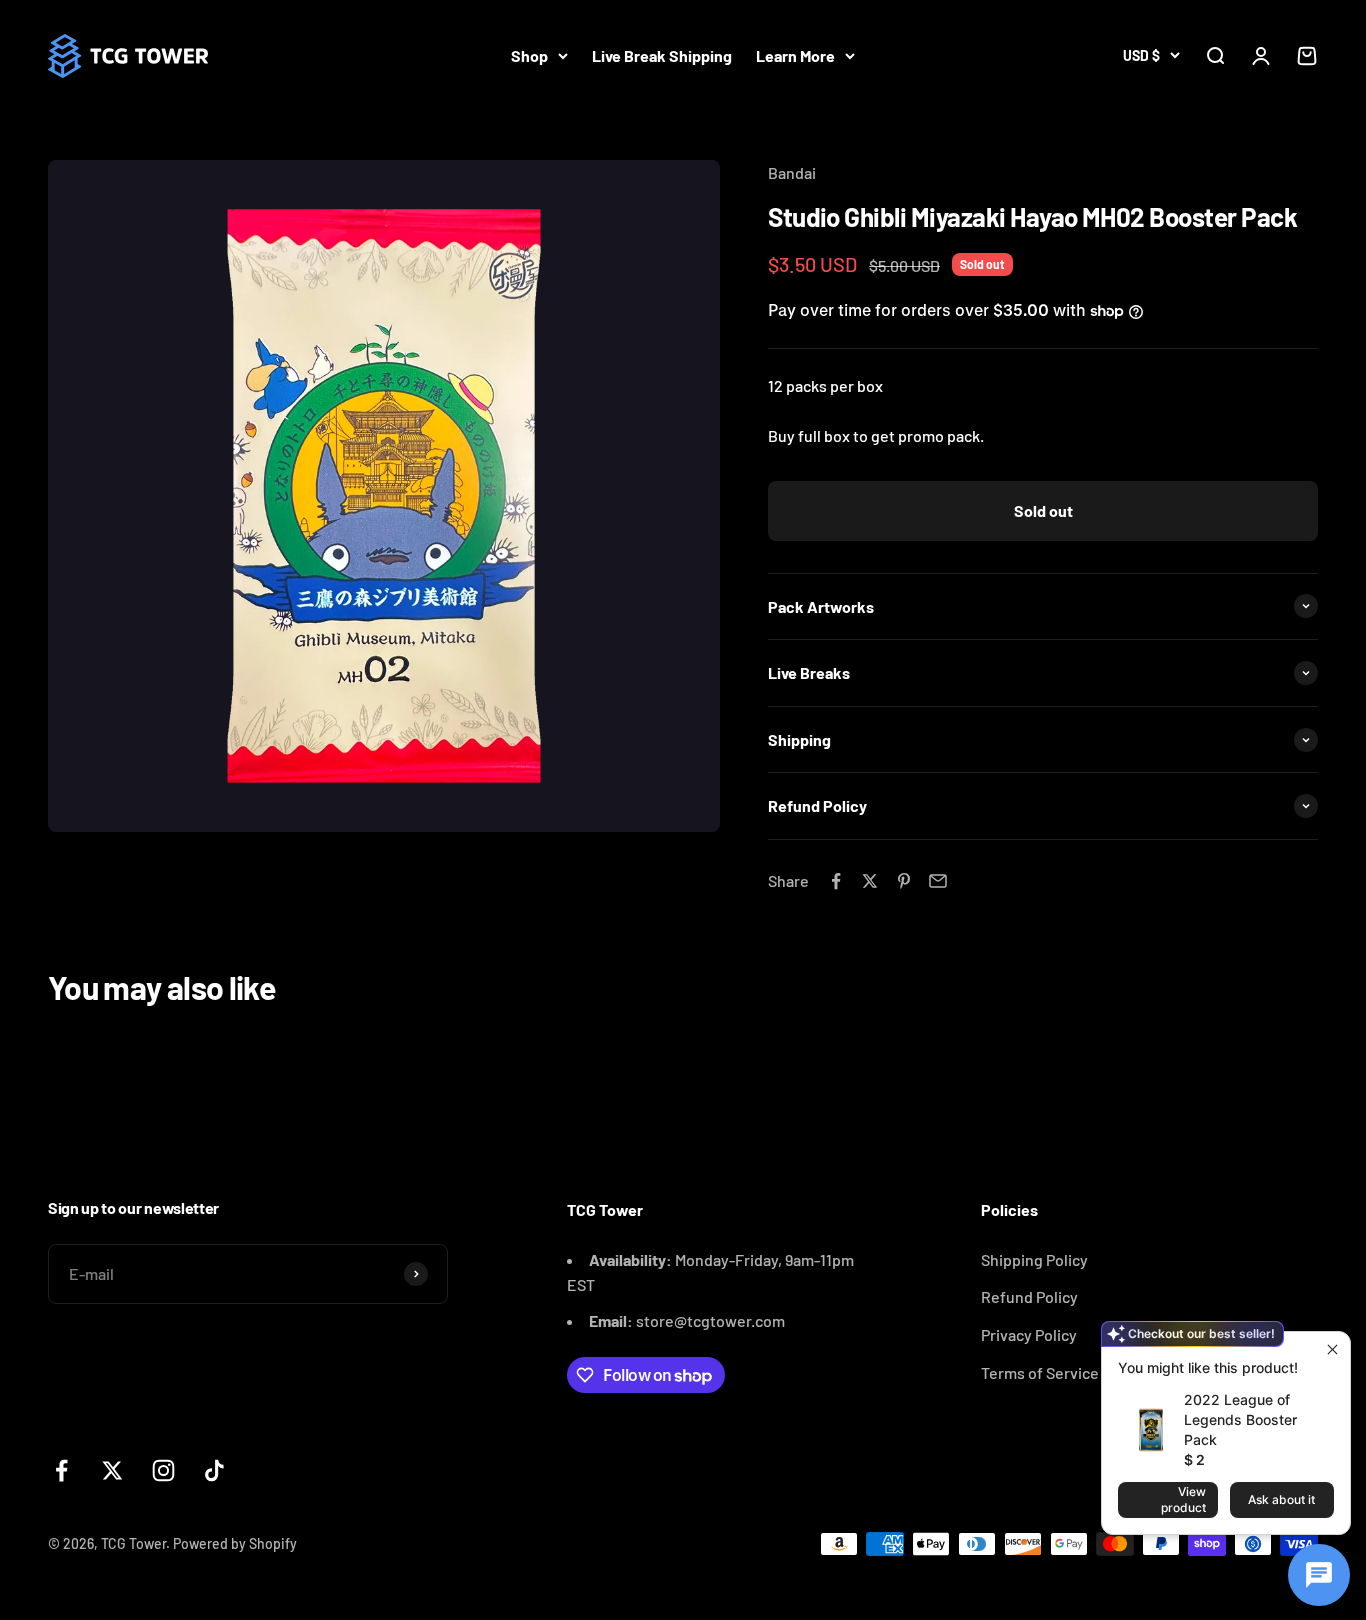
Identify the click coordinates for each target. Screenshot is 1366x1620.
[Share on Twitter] (870, 881)
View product (1183, 1499)
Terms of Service (1040, 1372)
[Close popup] (1332, 1349)
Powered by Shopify (235, 1543)
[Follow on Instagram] (163, 1470)
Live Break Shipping (662, 55)
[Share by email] (938, 881)
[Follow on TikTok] (214, 1470)
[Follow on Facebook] (61, 1470)
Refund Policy (1029, 1296)
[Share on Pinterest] (904, 881)
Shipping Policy (1034, 1259)
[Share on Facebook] (836, 881)
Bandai (792, 172)
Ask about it (1281, 1499)
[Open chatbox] (1319, 1575)
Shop (529, 55)
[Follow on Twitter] (112, 1470)
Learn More (795, 55)
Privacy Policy (1029, 1334)
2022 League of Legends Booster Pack (1240, 1419)
